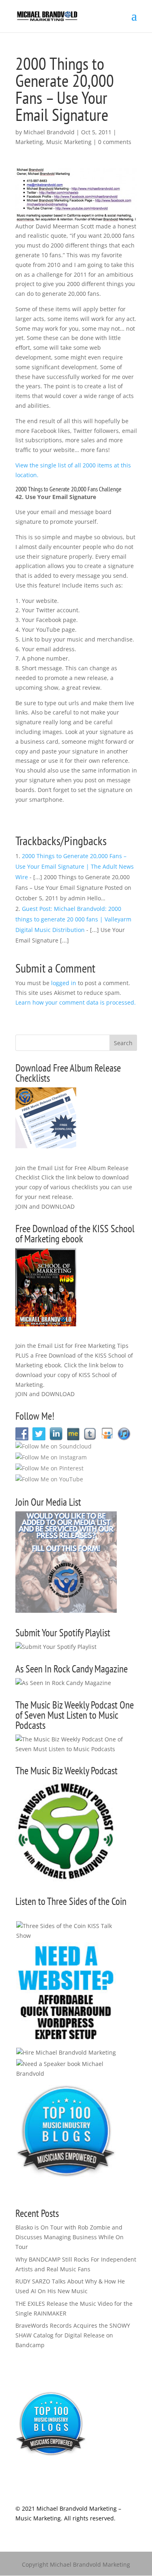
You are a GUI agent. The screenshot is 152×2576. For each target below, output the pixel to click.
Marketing (29, 142)
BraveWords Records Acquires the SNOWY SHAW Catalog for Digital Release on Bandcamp (73, 2335)
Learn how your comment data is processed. (76, 1002)
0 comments (115, 142)
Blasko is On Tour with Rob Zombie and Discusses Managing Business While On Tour (70, 2237)
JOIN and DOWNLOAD (45, 1206)
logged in (64, 983)
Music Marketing (69, 142)
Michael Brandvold (49, 132)
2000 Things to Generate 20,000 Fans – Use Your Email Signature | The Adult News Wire (75, 866)
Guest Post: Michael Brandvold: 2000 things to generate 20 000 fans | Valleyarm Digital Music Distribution (73, 919)
